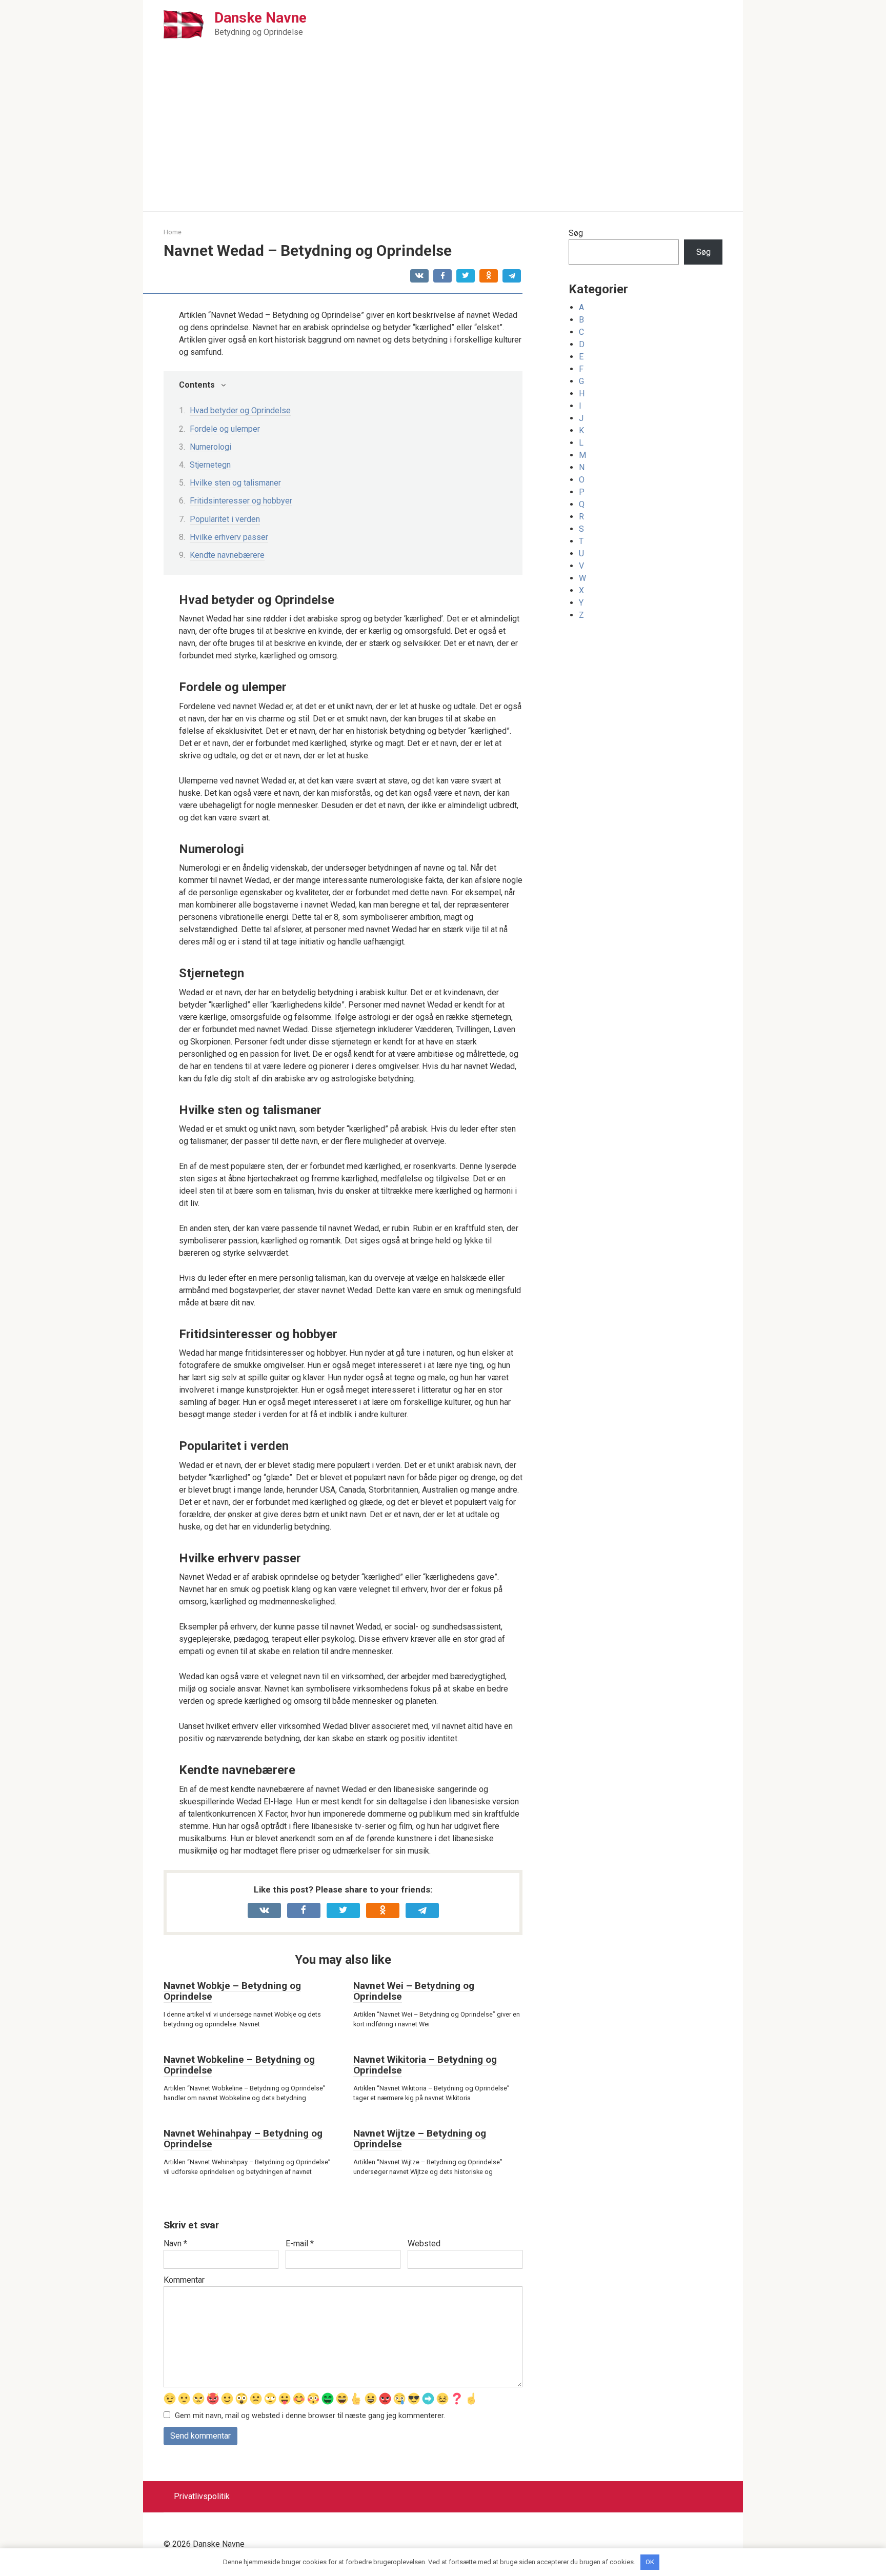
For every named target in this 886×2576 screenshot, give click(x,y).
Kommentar (184, 2280)
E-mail (300, 2243)
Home (173, 232)
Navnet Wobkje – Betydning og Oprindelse (232, 1991)
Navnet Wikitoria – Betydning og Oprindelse (425, 2065)
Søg (576, 233)
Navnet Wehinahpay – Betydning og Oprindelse (243, 2139)
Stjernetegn (210, 465)
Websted (424, 2243)
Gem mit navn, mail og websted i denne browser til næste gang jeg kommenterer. (310, 2416)
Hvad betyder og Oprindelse (240, 410)
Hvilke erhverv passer (229, 537)
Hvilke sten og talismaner (235, 483)
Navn (175, 2243)
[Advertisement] (443, 134)
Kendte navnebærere (227, 555)
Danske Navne (260, 18)
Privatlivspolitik (202, 2496)
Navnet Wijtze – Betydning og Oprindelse (420, 2139)
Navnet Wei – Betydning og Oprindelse (414, 1991)
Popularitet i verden (225, 519)
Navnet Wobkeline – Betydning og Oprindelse (239, 2065)
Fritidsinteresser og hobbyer (241, 501)
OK (650, 2562)
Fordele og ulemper (225, 429)
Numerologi (210, 447)
